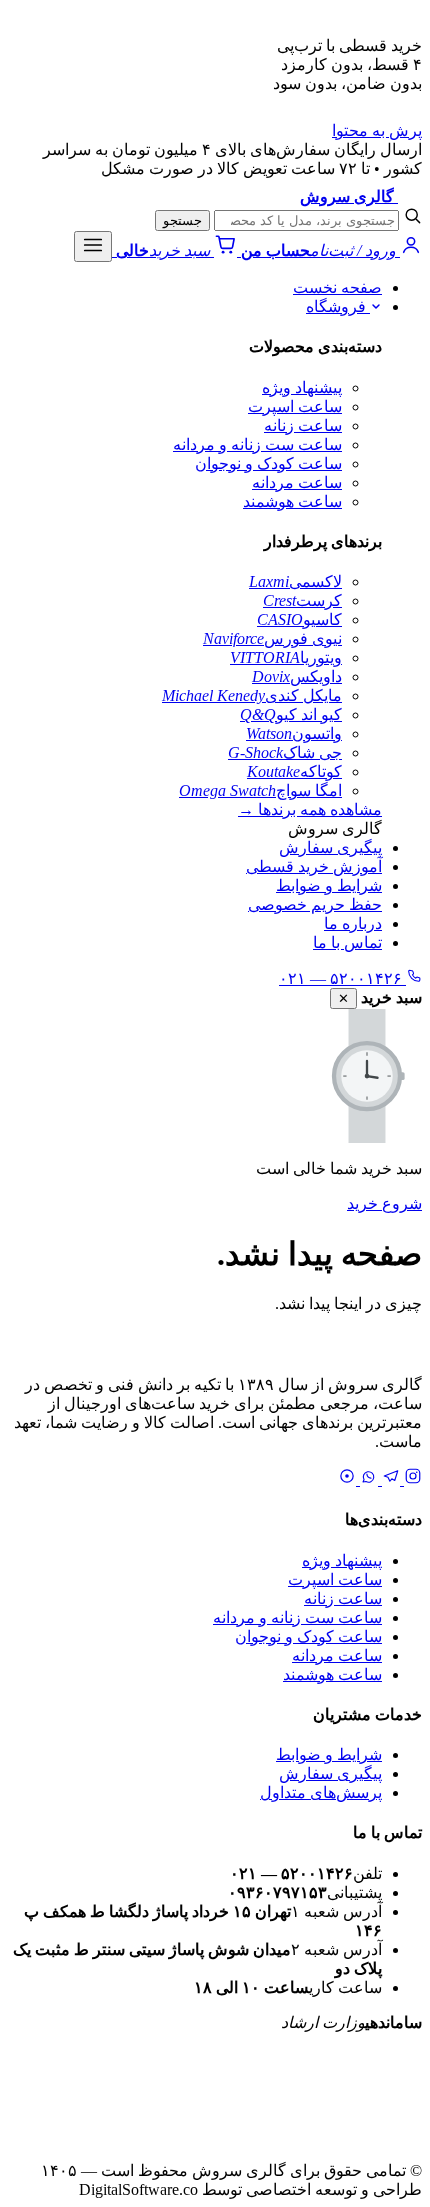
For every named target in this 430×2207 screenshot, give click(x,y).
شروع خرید (384, 1203)
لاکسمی (295, 581)
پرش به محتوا (377, 130)
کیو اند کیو (291, 714)
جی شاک (285, 752)
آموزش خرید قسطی (314, 866)
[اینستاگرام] (411, 1479)
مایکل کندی (252, 695)
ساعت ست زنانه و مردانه (257, 444)
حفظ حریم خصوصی (315, 904)
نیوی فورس (272, 638)
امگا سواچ (260, 790)
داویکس (297, 676)
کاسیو (299, 619)
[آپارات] (347, 1479)
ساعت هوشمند (292, 501)
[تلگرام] (389, 1479)
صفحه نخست (337, 287)
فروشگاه (338, 306)
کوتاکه (294, 771)
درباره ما (353, 923)
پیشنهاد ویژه (302, 387)
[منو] (93, 246)
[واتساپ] (367, 1479)
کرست (302, 600)
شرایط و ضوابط (329, 885)
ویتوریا (286, 657)
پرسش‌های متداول (321, 1792)
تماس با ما (347, 942)
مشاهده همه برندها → (310, 809)
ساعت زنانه (303, 425)
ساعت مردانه (297, 482)
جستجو (182, 220)
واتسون (294, 733)
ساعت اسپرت (295, 406)
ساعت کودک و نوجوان (268, 463)
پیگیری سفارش (330, 847)
